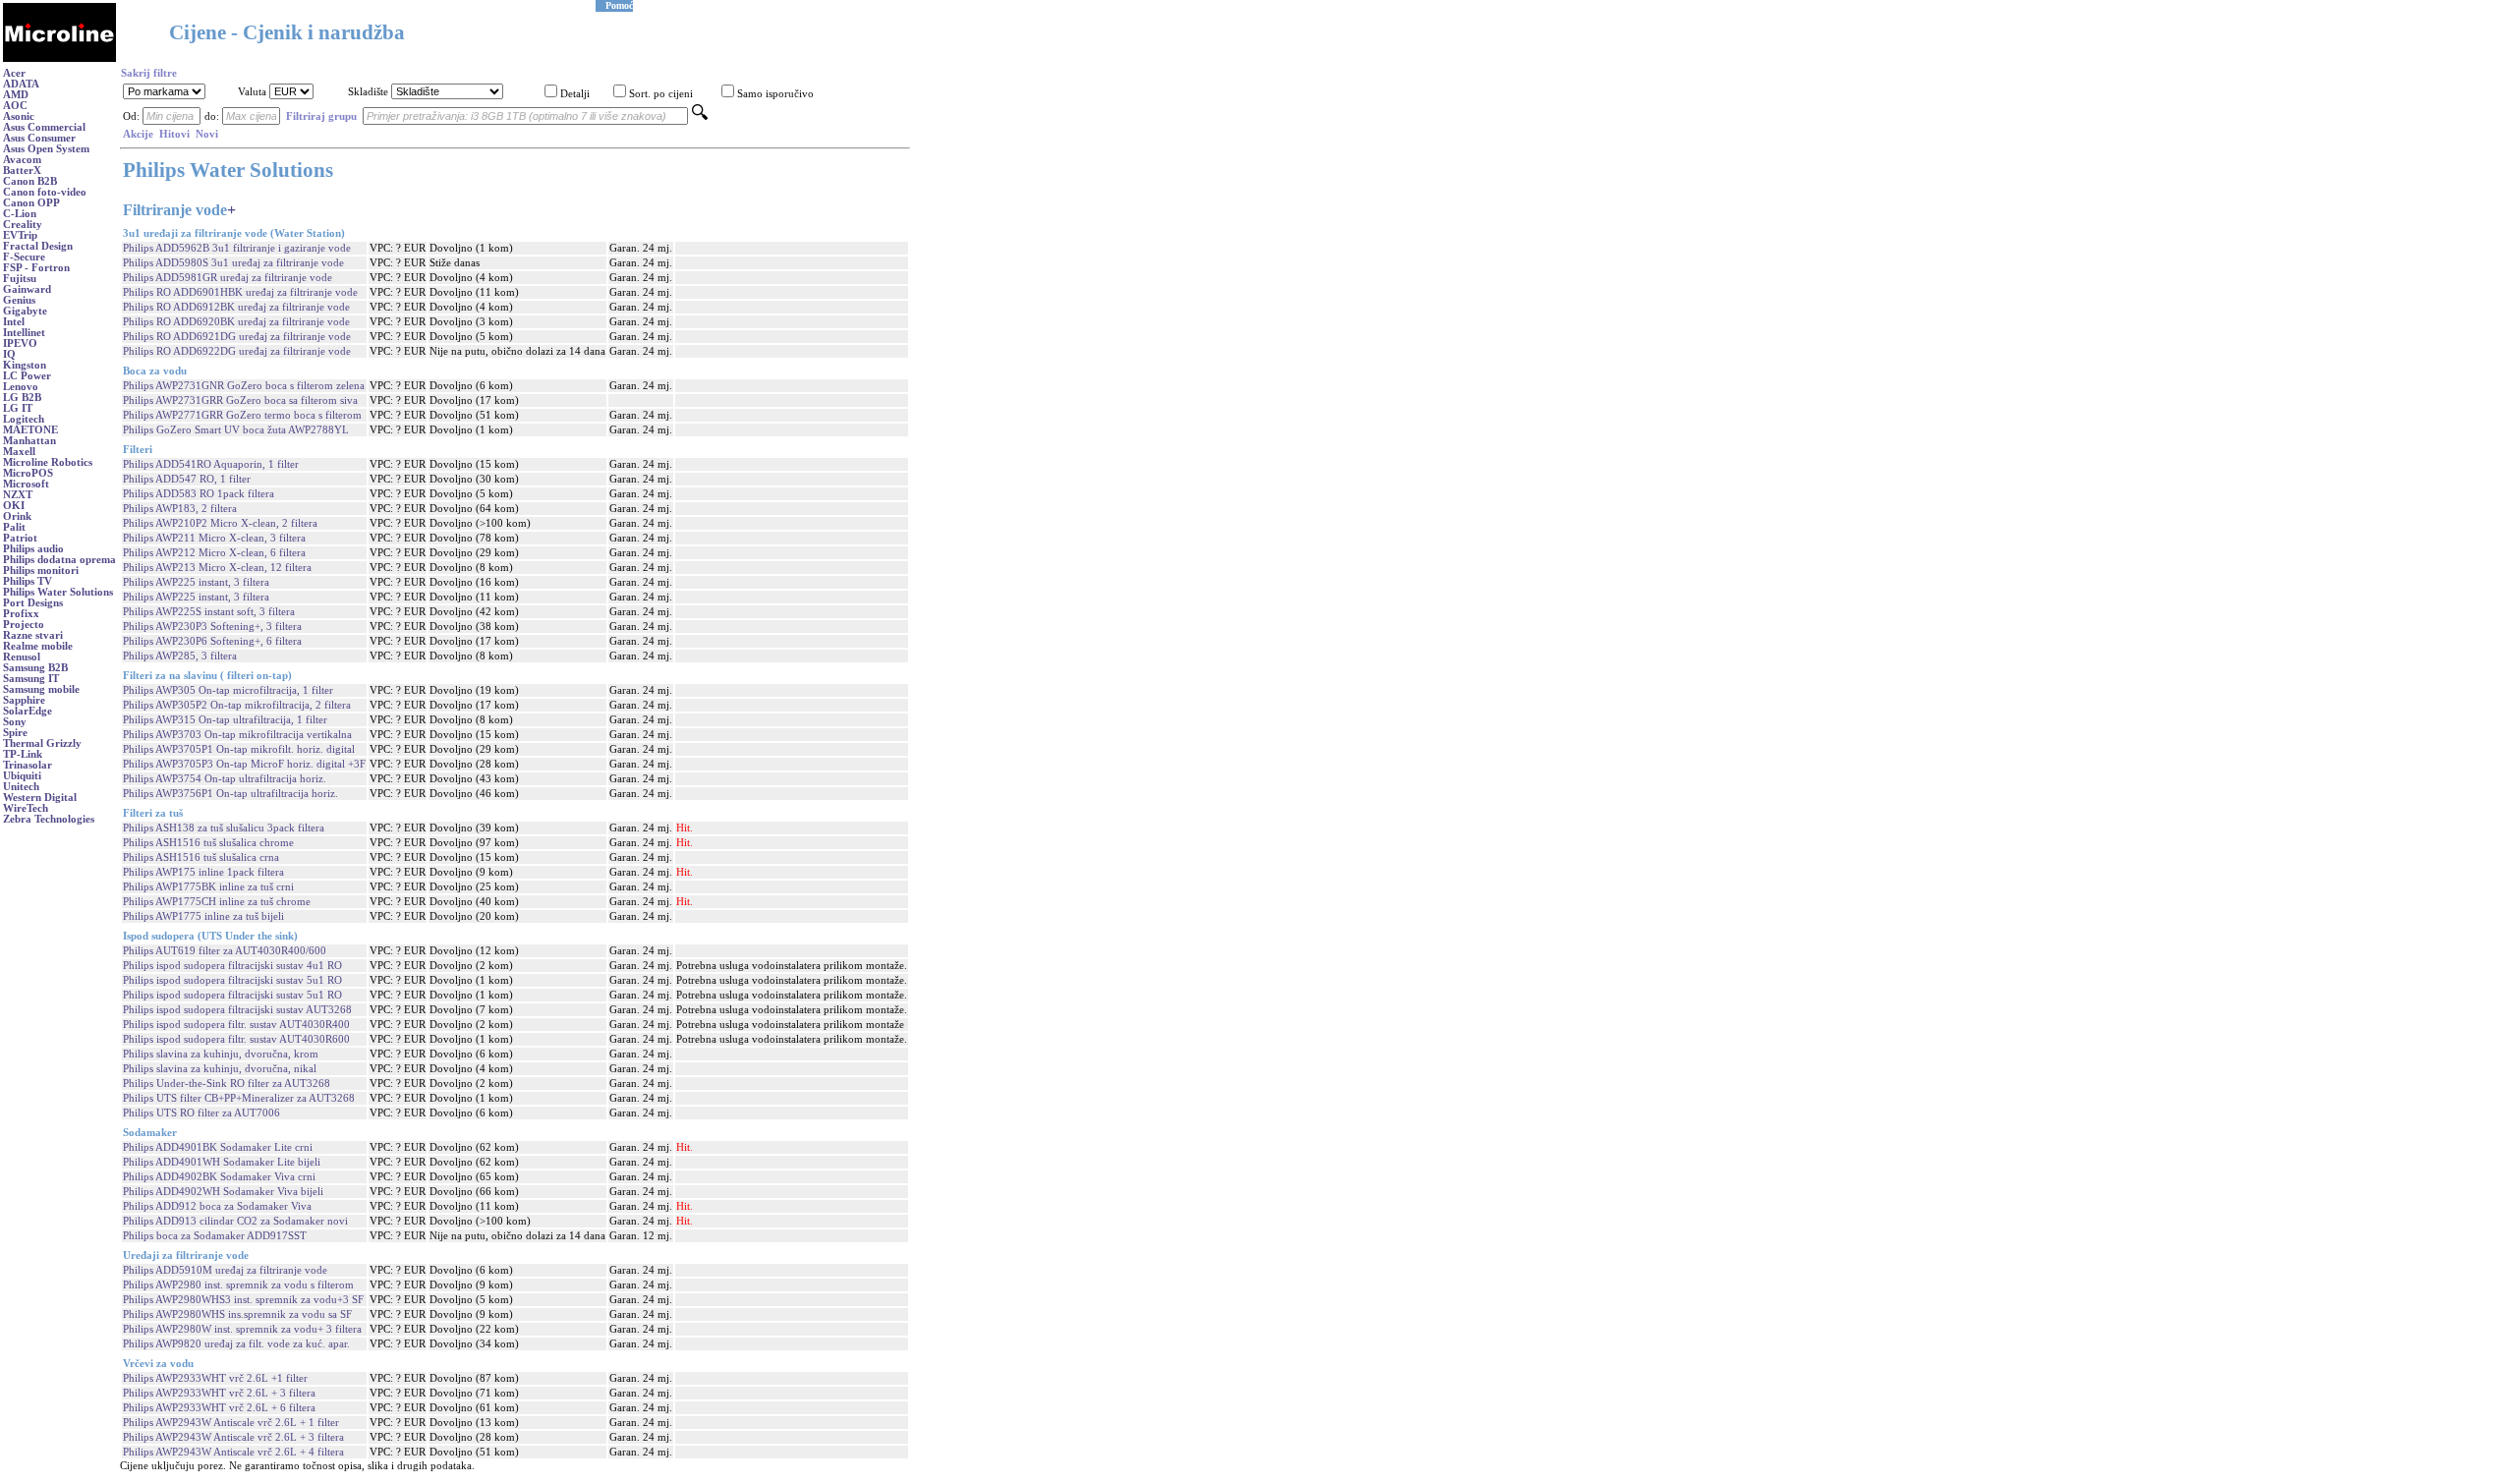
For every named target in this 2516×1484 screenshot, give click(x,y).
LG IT (18, 408)
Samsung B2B (35, 668)
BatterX (22, 171)
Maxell (19, 452)
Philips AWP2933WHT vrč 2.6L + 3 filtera (219, 1393)
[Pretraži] (700, 116)
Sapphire (24, 700)
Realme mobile (38, 646)
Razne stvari (33, 635)
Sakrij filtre (149, 73)
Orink (17, 516)
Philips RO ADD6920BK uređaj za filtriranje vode (236, 322)
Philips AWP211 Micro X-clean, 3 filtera (214, 538)
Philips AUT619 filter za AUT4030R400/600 (225, 951)
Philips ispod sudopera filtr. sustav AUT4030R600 (236, 1039)
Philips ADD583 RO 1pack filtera (199, 494)
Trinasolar (28, 765)
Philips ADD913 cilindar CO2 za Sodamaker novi (235, 1221)
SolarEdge (28, 711)
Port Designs (33, 603)
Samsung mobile (41, 689)
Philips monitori (41, 571)
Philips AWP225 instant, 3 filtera (196, 582)
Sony (15, 722)
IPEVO (20, 343)
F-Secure (24, 257)
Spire (15, 733)
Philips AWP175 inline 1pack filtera (203, 872)
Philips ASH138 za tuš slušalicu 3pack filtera (224, 828)
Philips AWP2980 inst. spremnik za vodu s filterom (238, 1285)
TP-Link (23, 754)
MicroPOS (28, 473)
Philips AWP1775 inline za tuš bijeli (203, 916)
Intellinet (24, 333)
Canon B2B (30, 181)
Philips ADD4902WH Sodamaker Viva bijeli (223, 1192)
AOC (15, 106)
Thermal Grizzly (42, 743)
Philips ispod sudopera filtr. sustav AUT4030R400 (236, 1025)
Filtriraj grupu (321, 116)
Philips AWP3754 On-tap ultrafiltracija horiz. (225, 779)
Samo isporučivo (775, 94)
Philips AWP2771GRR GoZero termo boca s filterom (242, 415)
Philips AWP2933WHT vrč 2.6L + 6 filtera (219, 1408)
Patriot (20, 538)
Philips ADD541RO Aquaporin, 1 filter (211, 464)
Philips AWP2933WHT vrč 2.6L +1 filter (215, 1378)
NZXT (18, 495)
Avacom (22, 160)
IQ (9, 354)
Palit (14, 527)
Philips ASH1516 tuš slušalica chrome (208, 843)
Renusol (22, 657)
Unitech (21, 787)
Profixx (21, 614)
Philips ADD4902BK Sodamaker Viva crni (219, 1177)
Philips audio (33, 549)
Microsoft (26, 484)
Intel (14, 322)
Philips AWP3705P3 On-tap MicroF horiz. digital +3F (244, 764)
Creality (23, 225)
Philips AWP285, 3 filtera (180, 656)
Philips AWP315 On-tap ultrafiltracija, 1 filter (225, 720)
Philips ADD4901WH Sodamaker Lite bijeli (222, 1162)
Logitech (24, 419)
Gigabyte (25, 311)
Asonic (19, 116)
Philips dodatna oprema (59, 560)
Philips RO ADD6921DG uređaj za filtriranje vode (237, 337)
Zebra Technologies (49, 819)
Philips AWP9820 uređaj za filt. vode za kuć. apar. (236, 1344)
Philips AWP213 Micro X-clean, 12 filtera (217, 568)
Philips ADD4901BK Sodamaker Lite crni (218, 1147)
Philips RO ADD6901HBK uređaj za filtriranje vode (240, 292)
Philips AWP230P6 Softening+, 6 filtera (212, 641)
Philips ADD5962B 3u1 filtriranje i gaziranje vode (237, 248)
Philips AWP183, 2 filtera (180, 509)
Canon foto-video (45, 192)
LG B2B (22, 398)
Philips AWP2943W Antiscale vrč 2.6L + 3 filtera (233, 1437)
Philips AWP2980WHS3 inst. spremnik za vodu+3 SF (243, 1300)
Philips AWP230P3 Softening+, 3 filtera (212, 627)
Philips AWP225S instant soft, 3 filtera (209, 612)
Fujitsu (20, 279)
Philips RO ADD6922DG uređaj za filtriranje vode (237, 351)
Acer (14, 73)
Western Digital (40, 798)
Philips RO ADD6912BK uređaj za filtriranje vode (236, 307)
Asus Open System (46, 149)
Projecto (24, 625)
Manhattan (29, 441)
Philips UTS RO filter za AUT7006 (201, 1113)
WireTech (26, 808)
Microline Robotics (48, 462)
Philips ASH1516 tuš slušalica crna (201, 857)
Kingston (25, 365)
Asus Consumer (39, 138)
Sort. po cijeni (661, 94)
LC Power (27, 376)
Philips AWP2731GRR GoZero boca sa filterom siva (240, 400)
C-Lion (20, 214)
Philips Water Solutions (58, 592)
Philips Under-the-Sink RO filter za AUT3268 (227, 1084)
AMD (16, 95)
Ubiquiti (22, 776)
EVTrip (20, 235)
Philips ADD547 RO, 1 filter (187, 479)
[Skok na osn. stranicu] (59, 58)
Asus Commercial (44, 127)
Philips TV (28, 581)
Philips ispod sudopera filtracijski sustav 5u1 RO (232, 980)
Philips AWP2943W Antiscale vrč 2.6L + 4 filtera (233, 1452)
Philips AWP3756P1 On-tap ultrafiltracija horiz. (230, 794)
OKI (14, 506)
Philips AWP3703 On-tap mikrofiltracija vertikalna (237, 735)
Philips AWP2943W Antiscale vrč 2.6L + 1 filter (231, 1423)
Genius (19, 300)
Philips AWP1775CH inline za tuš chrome (217, 902)
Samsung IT (31, 679)
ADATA (21, 84)
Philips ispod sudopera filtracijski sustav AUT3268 (237, 1010)
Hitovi (174, 134)
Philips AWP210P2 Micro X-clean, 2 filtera (220, 523)
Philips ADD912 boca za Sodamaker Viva (217, 1206)
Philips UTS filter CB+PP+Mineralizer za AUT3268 (239, 1098)
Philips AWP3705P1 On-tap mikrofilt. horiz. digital (239, 749)
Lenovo (21, 387)
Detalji (575, 94)
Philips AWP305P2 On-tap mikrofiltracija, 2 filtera (237, 705)
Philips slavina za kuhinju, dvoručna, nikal (220, 1069)
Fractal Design (38, 246)
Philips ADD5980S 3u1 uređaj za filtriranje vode (233, 263)
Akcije (138, 134)
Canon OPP (31, 203)
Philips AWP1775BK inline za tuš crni (208, 887)
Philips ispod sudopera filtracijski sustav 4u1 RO (232, 966)
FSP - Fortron (36, 268)
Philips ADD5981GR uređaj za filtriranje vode (228, 278)
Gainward (27, 289)
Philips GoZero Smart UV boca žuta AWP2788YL (236, 430)
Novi (207, 134)
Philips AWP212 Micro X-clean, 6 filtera (214, 553)
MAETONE (30, 430)
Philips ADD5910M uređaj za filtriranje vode (225, 1270)
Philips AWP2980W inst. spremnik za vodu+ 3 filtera (242, 1329)
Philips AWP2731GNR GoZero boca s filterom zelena (244, 386)
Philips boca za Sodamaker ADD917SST (215, 1236)
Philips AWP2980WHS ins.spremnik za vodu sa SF (237, 1314)
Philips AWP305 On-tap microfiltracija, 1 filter (228, 690)
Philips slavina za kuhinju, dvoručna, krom (221, 1054)
